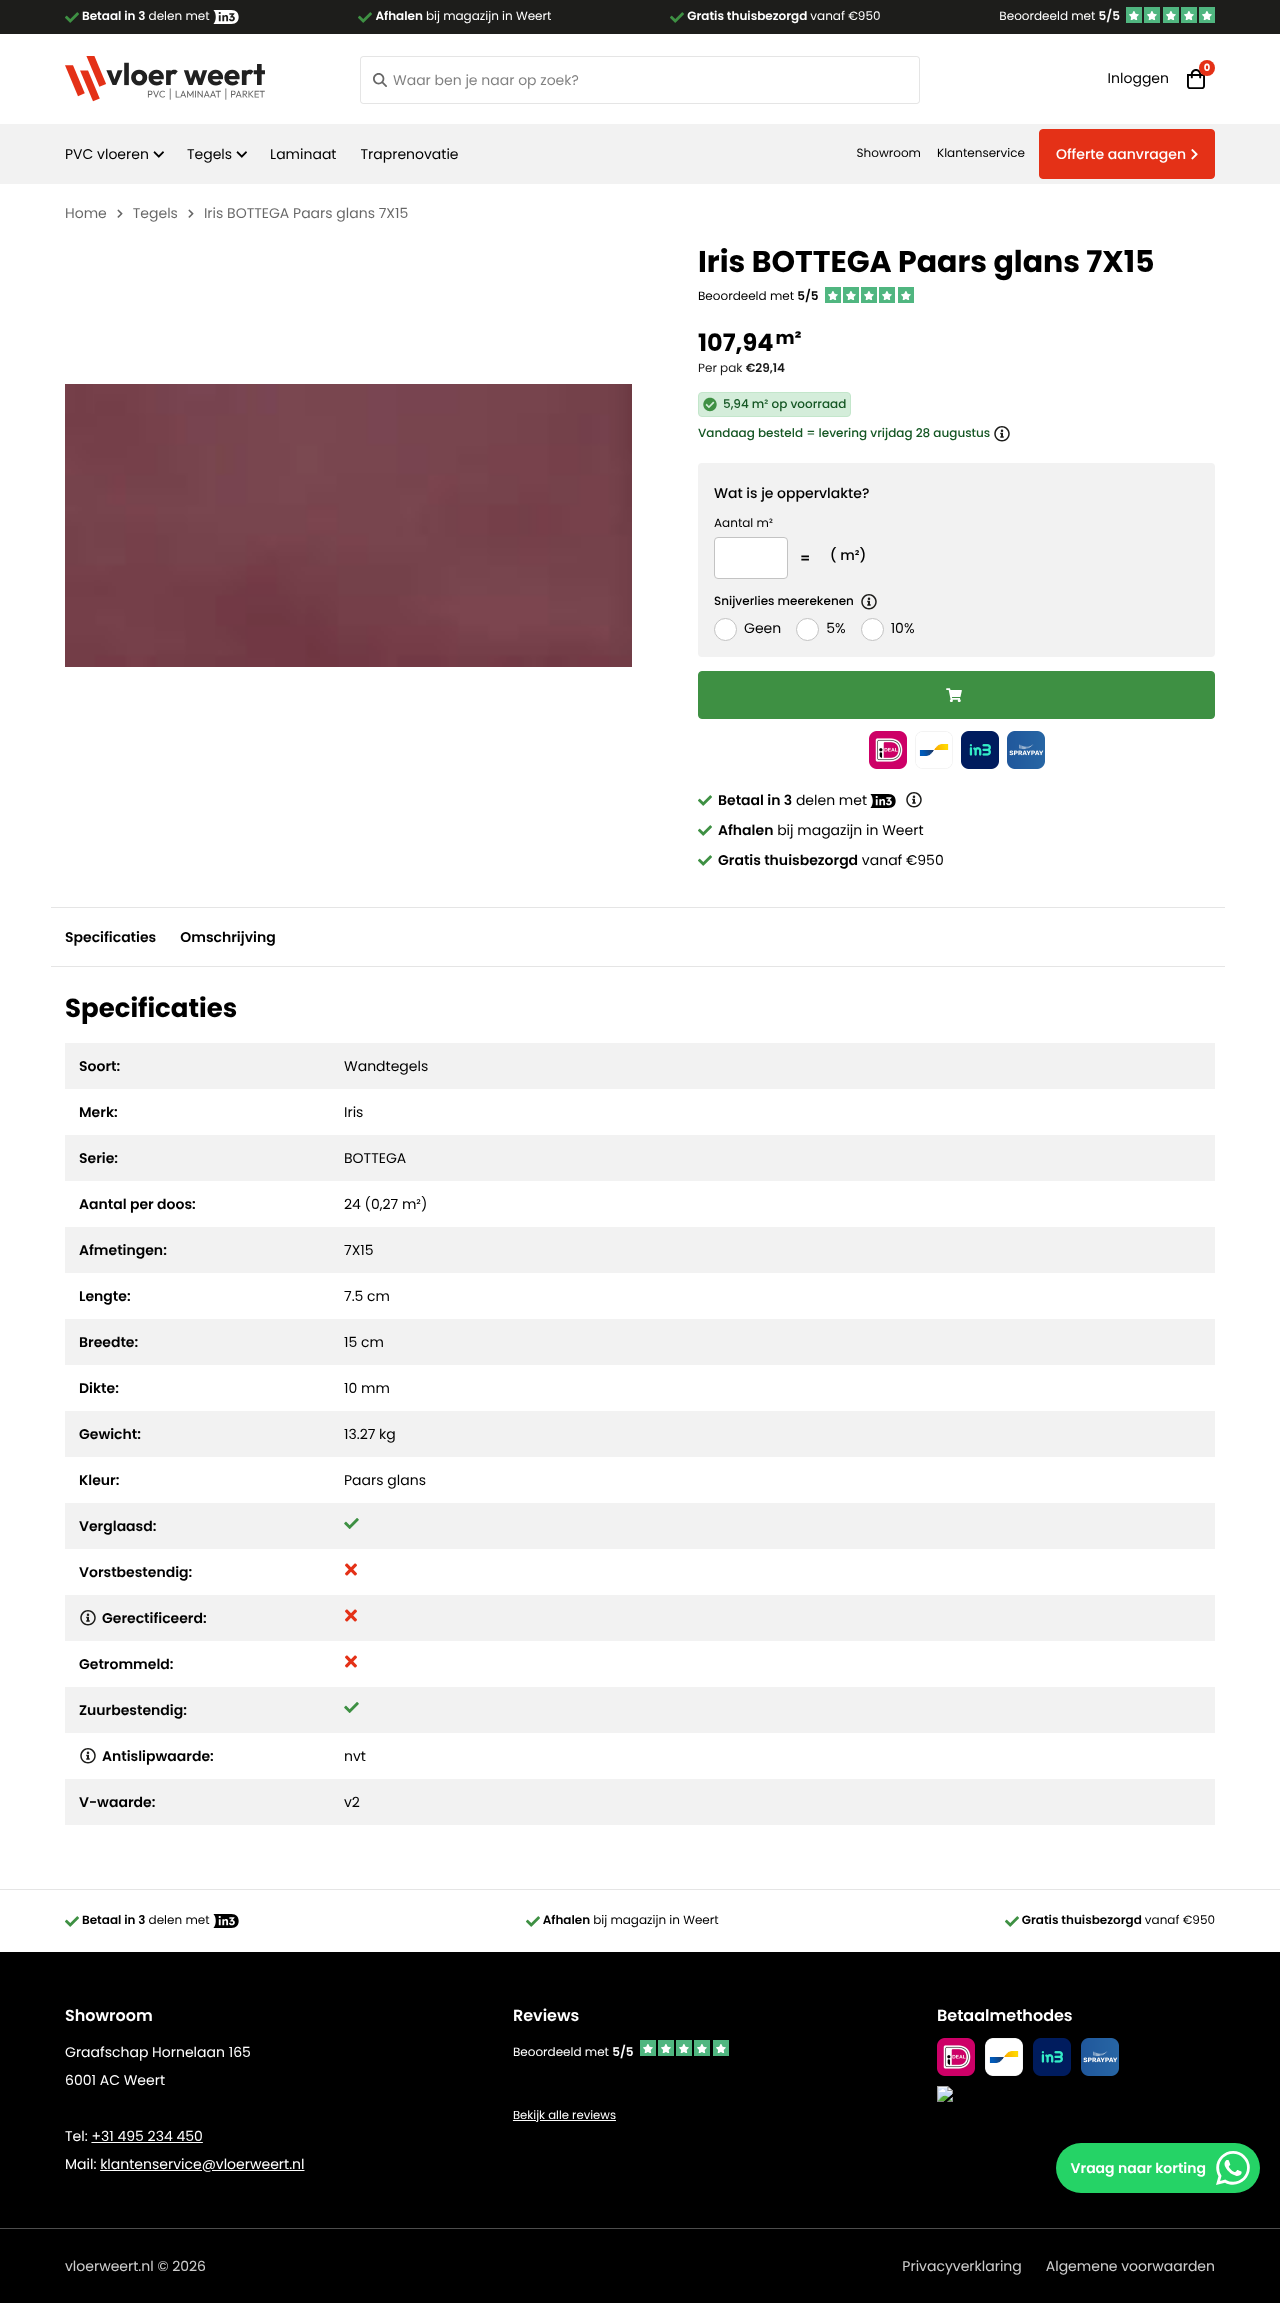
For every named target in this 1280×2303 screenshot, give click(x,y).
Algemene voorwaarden (1130, 2266)
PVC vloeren (107, 154)
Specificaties (110, 937)
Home (86, 213)
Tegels (209, 154)
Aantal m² (743, 523)
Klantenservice (981, 153)
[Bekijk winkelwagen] (1196, 79)
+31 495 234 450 (146, 2136)
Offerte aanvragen (1121, 154)
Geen (762, 628)
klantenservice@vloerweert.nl (202, 2164)
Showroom (889, 153)
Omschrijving (227, 937)
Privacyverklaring (961, 2266)
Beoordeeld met (1059, 16)
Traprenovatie (409, 154)
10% (903, 628)
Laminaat (303, 154)
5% (835, 628)
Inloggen (1138, 78)
